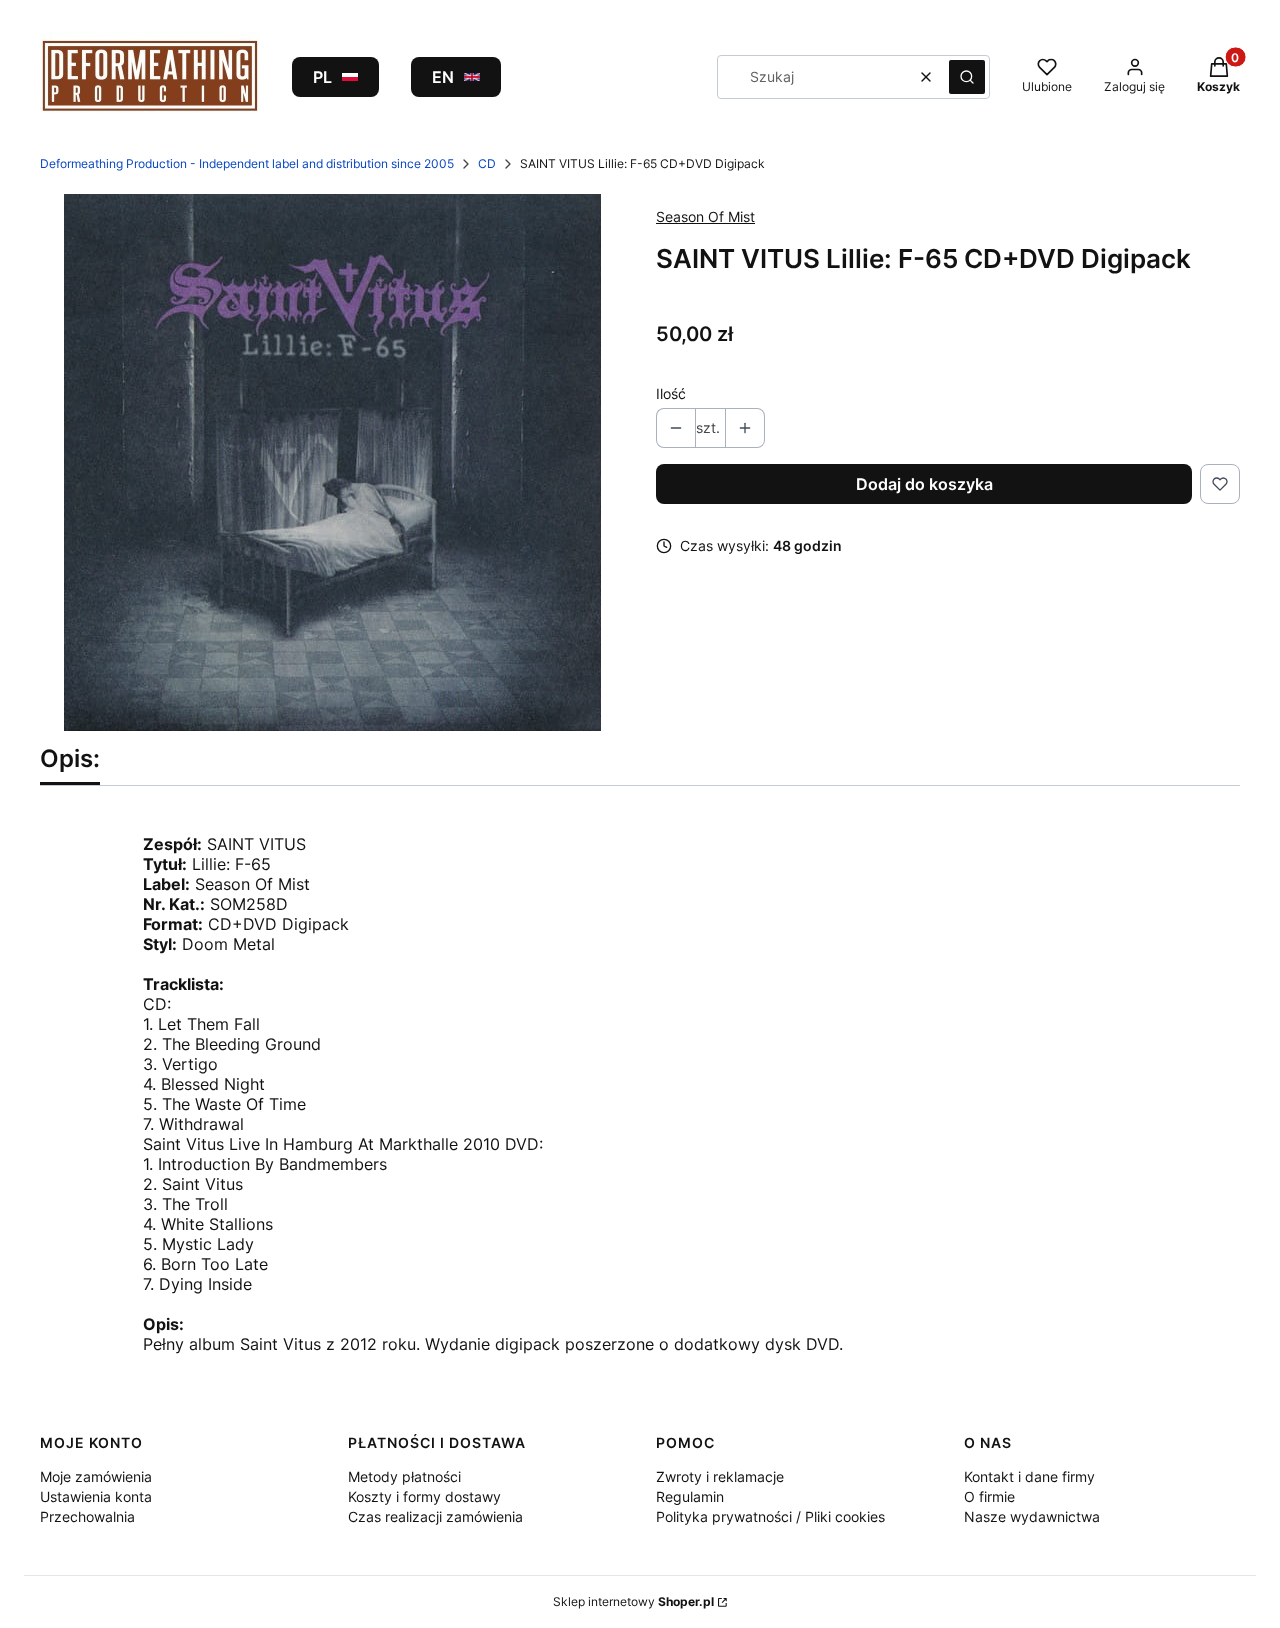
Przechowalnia (87, 1516)
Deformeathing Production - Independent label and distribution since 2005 (247, 163)
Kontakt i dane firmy (1029, 1476)
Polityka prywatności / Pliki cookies (770, 1516)
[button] (967, 77)
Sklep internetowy (633, 1601)
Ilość (671, 393)
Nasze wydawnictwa (1032, 1516)
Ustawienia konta (96, 1496)
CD (487, 163)
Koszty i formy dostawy (424, 1496)
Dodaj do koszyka (924, 484)
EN (443, 77)
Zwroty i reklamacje (720, 1476)
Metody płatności (404, 1476)
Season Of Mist (705, 216)
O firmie (989, 1496)
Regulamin (690, 1496)
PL (322, 77)
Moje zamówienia (96, 1476)
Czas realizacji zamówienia (435, 1516)
